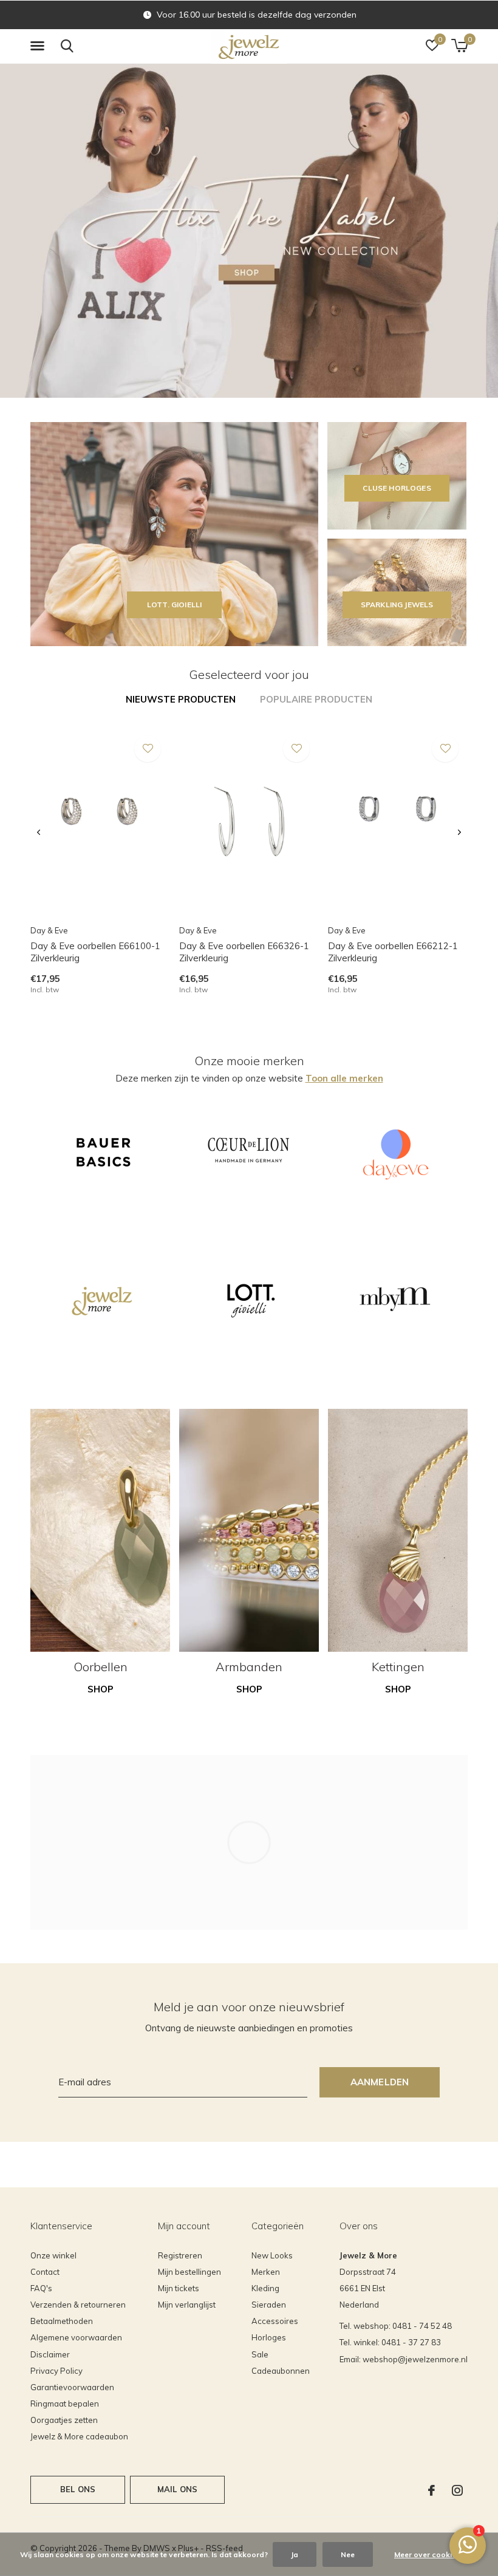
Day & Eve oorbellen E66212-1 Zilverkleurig (393, 952)
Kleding (265, 2288)
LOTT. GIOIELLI (174, 605)
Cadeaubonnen (281, 2371)
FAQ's (41, 2288)
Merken (266, 2272)
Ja (295, 2554)
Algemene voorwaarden (76, 2337)
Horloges (269, 2337)
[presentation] (39, 833)
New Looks (272, 2255)
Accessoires (275, 2321)
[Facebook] (431, 2490)
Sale (260, 2354)
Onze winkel (53, 2255)
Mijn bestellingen (189, 2272)
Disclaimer (50, 2354)
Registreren (180, 2255)
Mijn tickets (179, 2288)
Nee (348, 2554)
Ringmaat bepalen (65, 2404)
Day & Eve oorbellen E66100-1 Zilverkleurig (95, 952)
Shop (101, 1689)
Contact (45, 2272)
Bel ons (78, 2489)
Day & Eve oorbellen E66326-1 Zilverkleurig (244, 952)
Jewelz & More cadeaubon (79, 2436)
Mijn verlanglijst (187, 2305)
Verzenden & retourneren (78, 2305)
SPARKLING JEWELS (397, 605)
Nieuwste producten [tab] (181, 699)
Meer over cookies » (430, 2554)
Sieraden (269, 2305)
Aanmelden (380, 2082)
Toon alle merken (344, 1078)
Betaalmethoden (62, 2321)
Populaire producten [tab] (316, 699)
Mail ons (177, 2489)
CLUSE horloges (397, 488)
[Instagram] (457, 2490)
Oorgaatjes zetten (64, 2420)
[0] (459, 46)
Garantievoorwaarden (72, 2387)
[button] (39, 46)
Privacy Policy (56, 2371)
